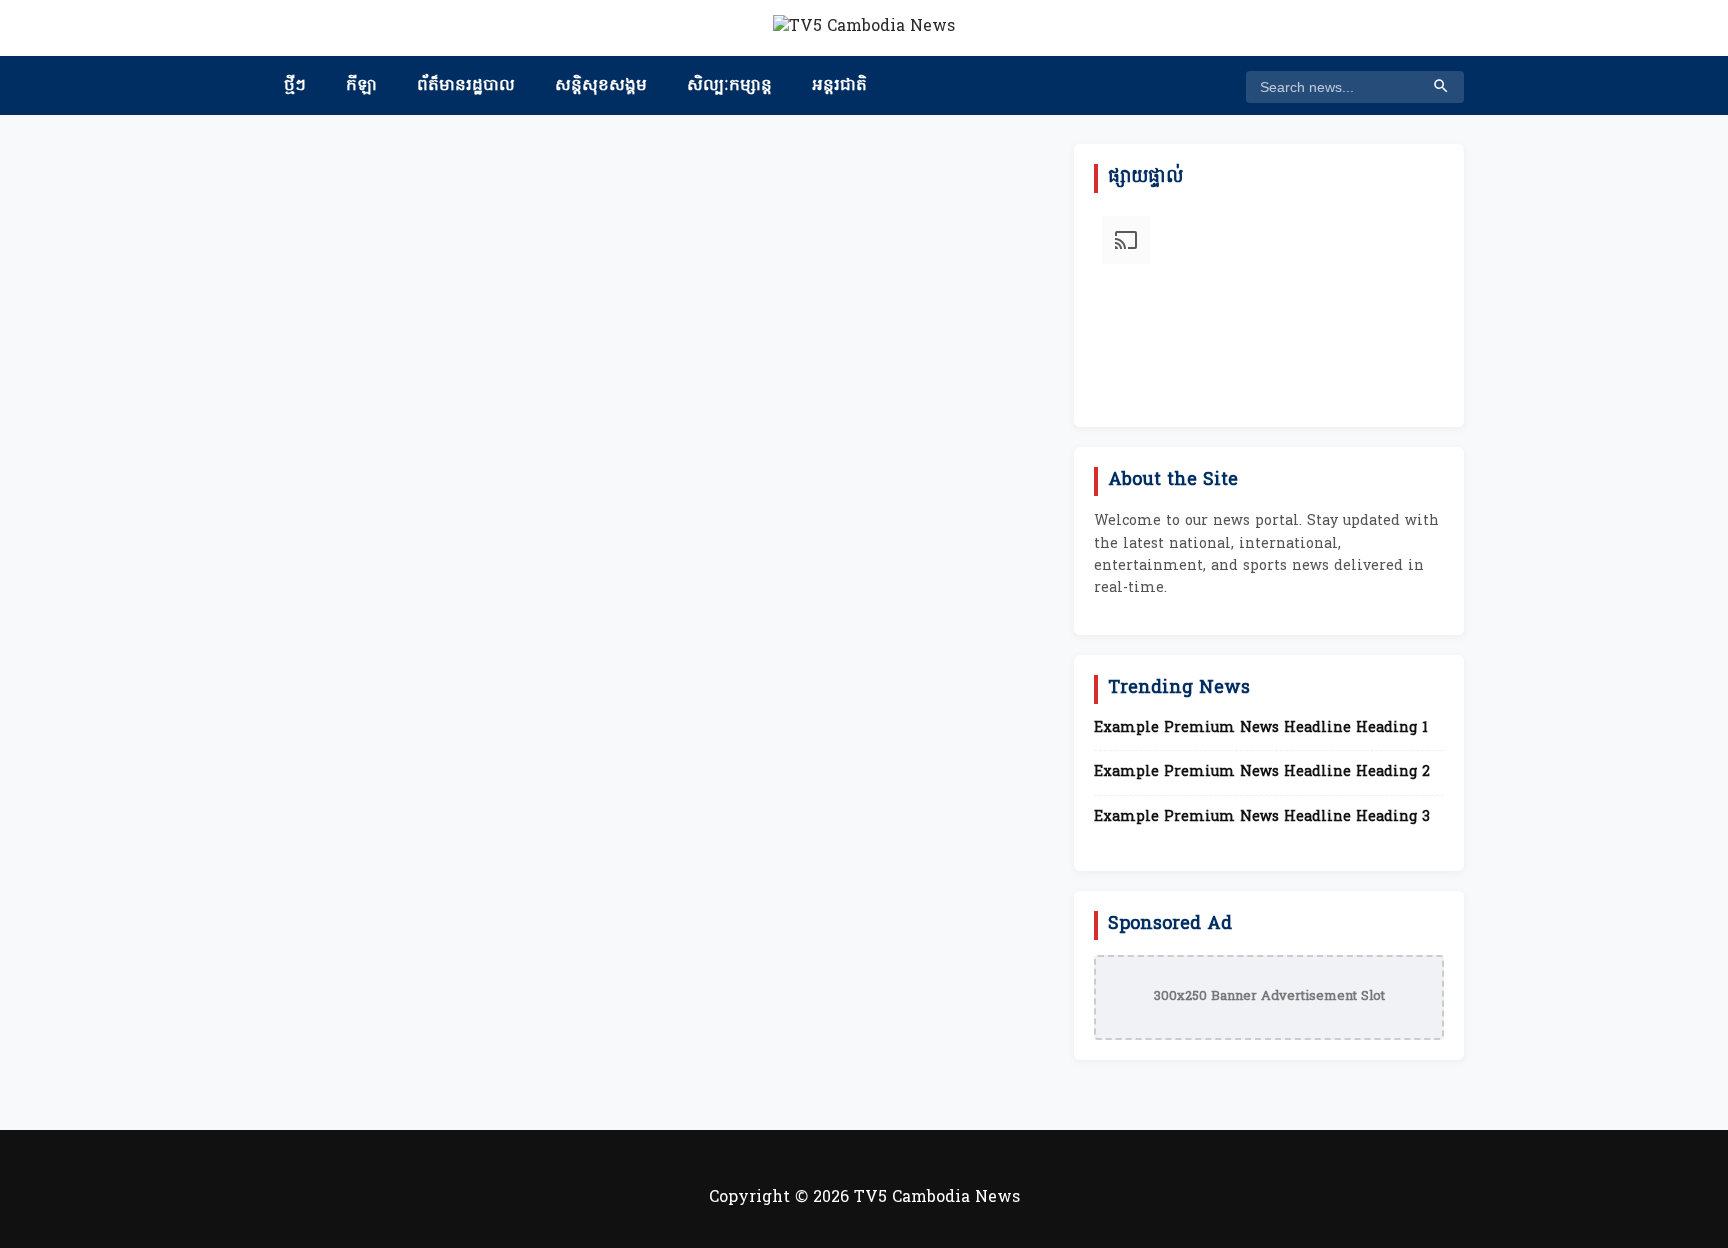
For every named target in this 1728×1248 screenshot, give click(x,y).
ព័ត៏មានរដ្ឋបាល (466, 86)
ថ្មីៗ (295, 86)
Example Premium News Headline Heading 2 (1262, 773)
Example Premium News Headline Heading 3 (1262, 818)
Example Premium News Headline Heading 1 (1261, 729)
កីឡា (361, 86)
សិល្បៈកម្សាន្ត (729, 86)
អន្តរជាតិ (839, 86)
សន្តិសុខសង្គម (601, 86)
